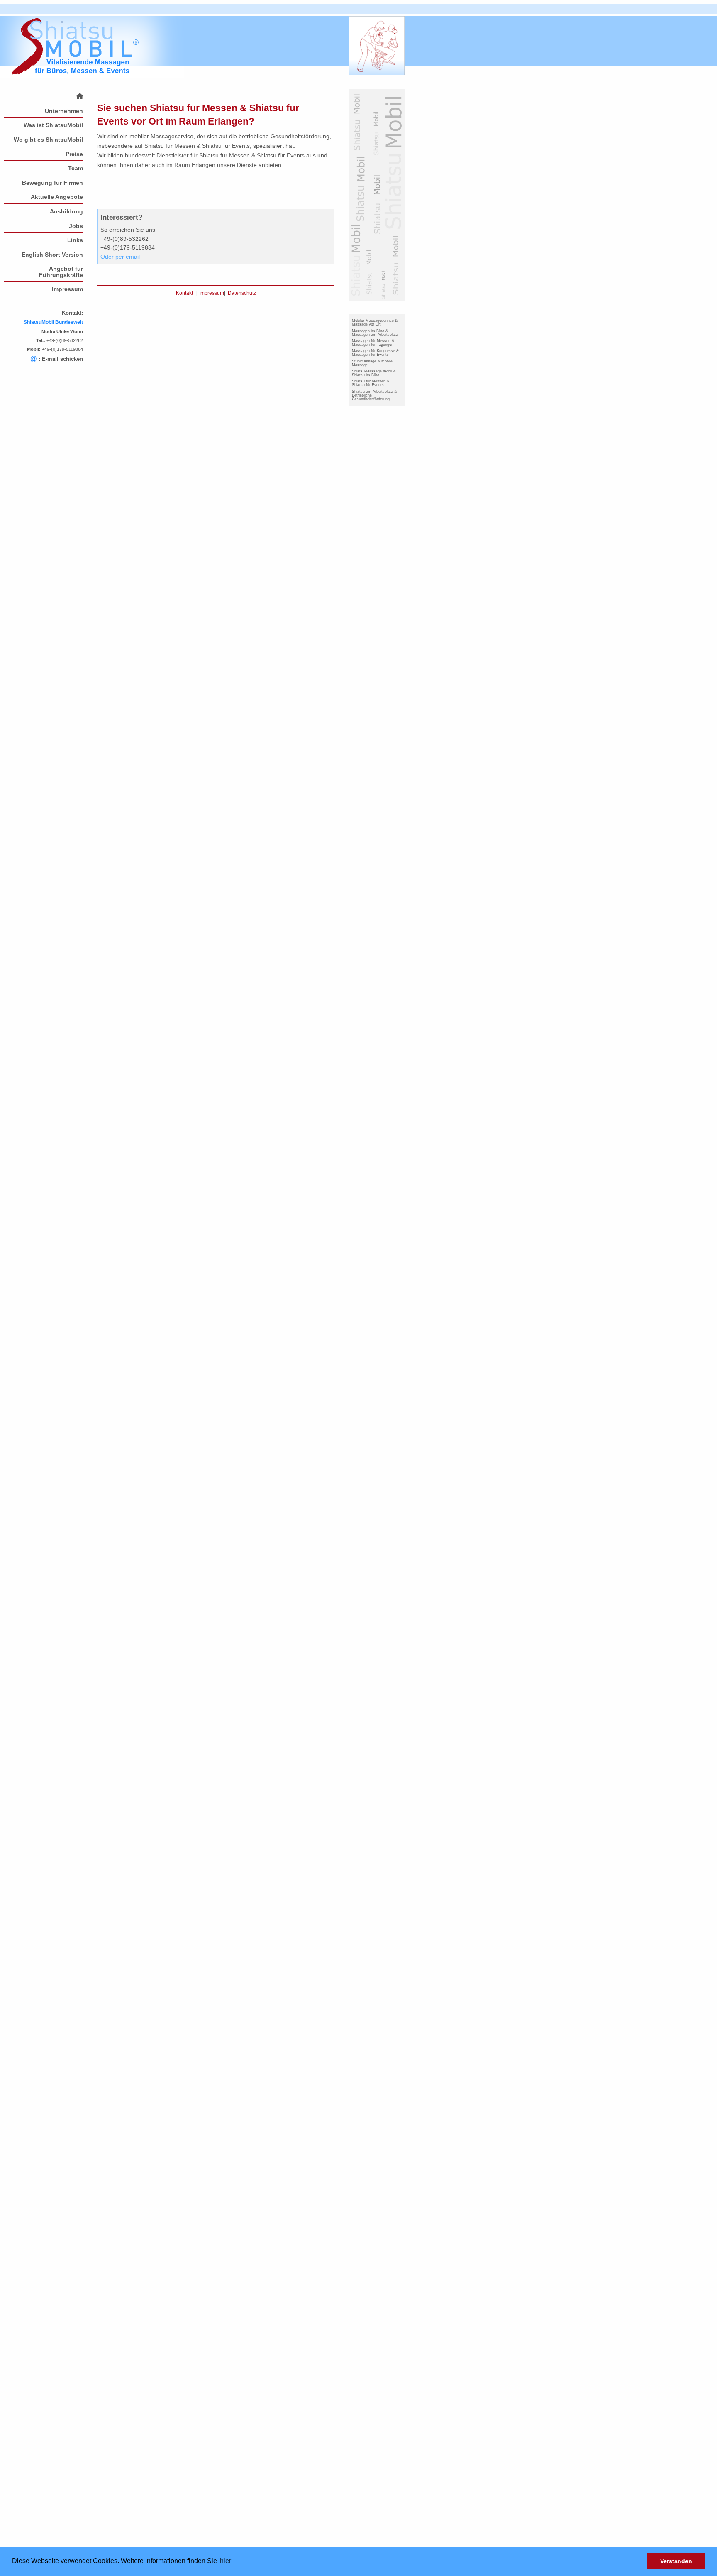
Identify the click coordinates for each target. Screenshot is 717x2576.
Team (76, 168)
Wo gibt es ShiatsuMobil (48, 140)
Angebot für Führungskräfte (61, 272)
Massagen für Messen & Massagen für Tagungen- (373, 343)
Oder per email (120, 257)
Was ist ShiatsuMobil (53, 125)
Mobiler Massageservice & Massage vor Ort (375, 322)
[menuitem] (44, 96)
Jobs (76, 226)
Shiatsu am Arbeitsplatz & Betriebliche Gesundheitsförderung (374, 395)
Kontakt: (72, 313)
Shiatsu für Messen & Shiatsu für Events (371, 383)
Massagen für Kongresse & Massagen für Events (375, 353)
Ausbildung (66, 211)
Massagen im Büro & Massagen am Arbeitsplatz (375, 333)
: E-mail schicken (57, 359)
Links (75, 240)
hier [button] (226, 2561)
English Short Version (52, 255)
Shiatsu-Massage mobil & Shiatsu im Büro (374, 373)
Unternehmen (64, 111)
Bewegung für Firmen (52, 183)
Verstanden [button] (676, 2561)
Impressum (67, 289)
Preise (74, 154)
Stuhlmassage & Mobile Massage (372, 363)
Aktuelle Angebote (57, 197)
